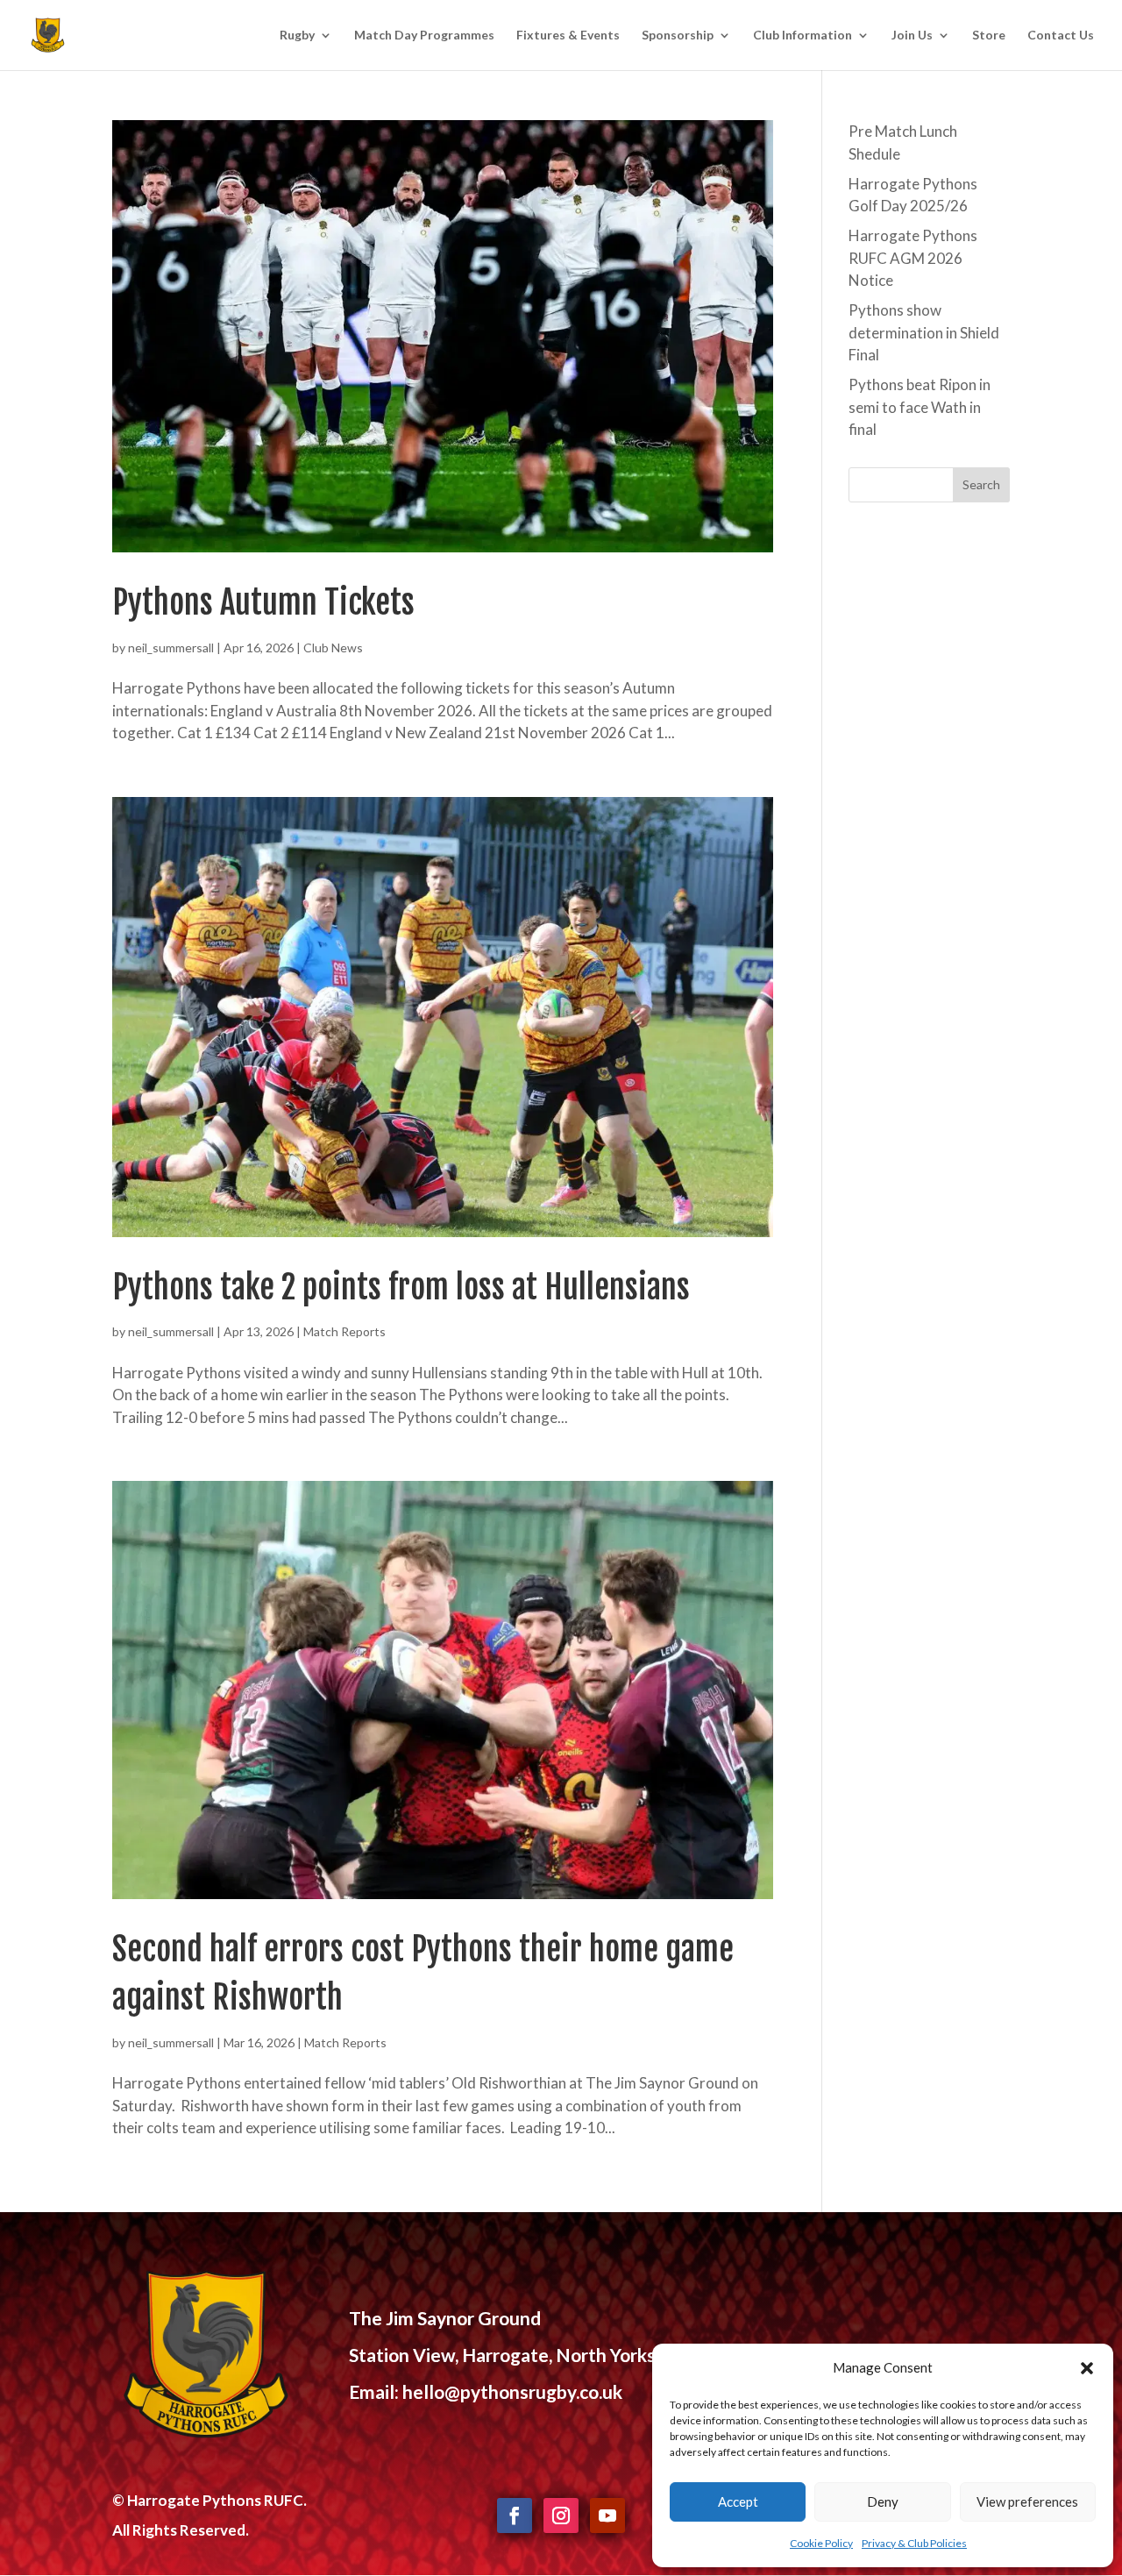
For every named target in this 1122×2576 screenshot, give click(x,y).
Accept (738, 2501)
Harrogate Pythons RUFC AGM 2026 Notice (913, 258)
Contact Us (1061, 36)
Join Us (912, 36)
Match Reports (344, 1331)
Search (981, 484)
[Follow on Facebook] (515, 2516)
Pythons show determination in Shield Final (924, 332)
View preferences (1027, 2501)
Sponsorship (678, 36)
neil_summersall (171, 648)
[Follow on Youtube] (607, 2516)
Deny (883, 2501)
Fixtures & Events (568, 36)
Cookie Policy (821, 2543)
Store (989, 36)
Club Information (802, 36)
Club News (333, 648)
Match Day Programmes (424, 36)
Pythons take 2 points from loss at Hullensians (401, 1287)
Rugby (297, 36)
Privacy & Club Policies (914, 2543)
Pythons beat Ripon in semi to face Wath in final (920, 407)
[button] (1087, 2368)
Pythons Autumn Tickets (263, 602)
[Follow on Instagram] (561, 2516)
